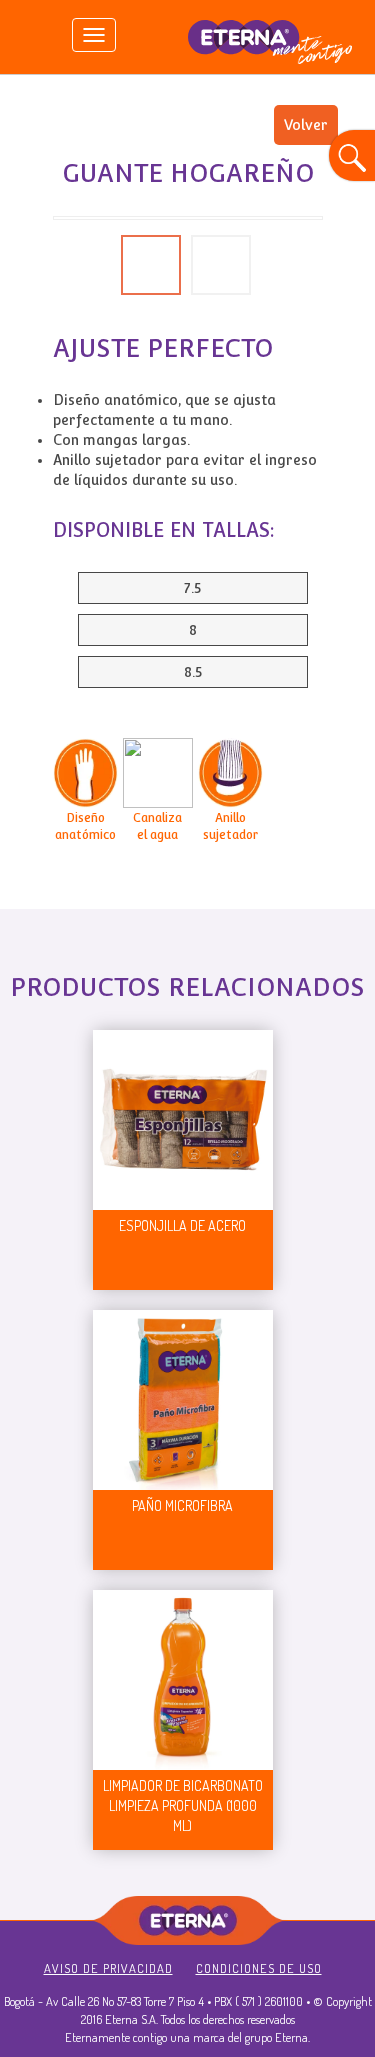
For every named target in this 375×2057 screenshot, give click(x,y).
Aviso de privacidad (108, 1968)
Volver (306, 125)
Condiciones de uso (259, 1968)
